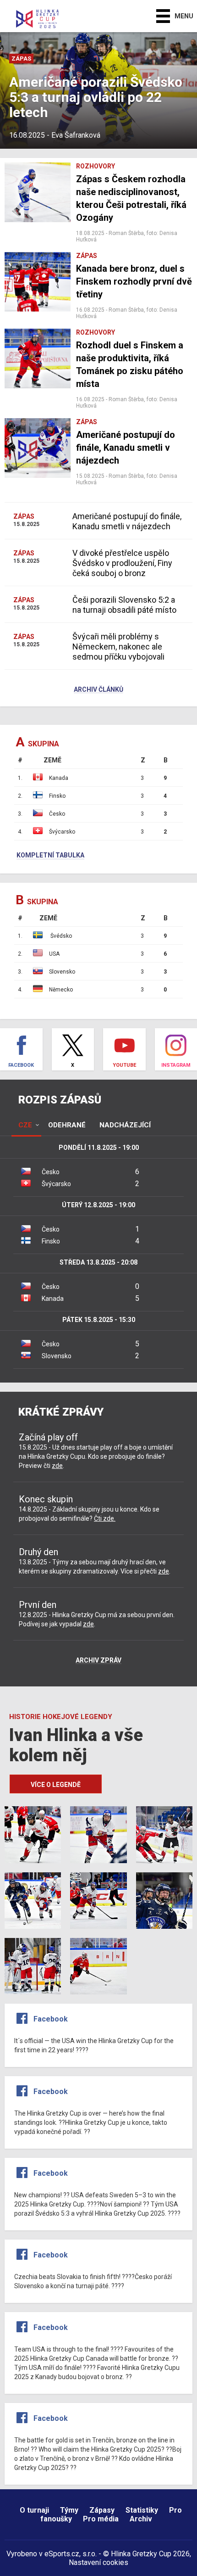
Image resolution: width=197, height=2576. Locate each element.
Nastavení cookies (98, 2562)
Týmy (69, 2510)
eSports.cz (62, 2554)
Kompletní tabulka (50, 856)
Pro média (101, 2519)
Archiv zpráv (98, 1661)
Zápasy (102, 2510)
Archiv (141, 2519)
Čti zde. (105, 1518)
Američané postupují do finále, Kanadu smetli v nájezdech (127, 521)
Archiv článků (98, 690)
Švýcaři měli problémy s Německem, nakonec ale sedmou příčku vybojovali (118, 647)
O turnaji (34, 2510)
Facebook (51, 2019)
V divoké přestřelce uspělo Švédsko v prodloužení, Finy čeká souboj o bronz (122, 563)
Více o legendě (56, 1785)
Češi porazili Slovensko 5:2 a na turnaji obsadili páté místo (124, 605)
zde (57, 1466)
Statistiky (142, 2510)
